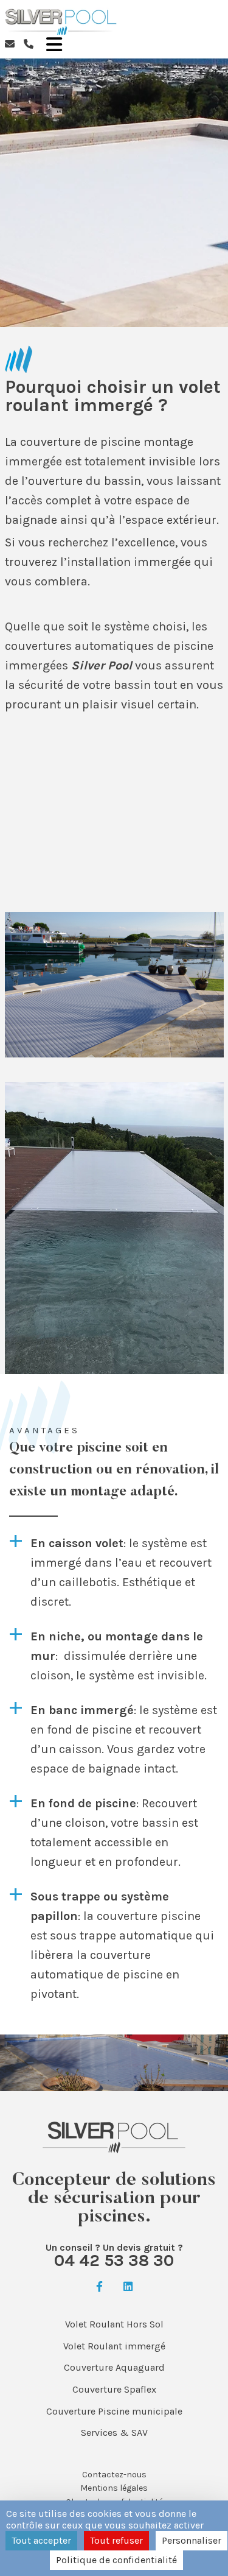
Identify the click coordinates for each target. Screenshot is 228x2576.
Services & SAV (114, 2433)
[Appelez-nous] (29, 44)
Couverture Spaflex (114, 2389)
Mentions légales (114, 2488)
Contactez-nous (114, 2475)
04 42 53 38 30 (114, 2260)
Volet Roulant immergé (114, 2346)
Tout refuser (116, 2540)
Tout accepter (41, 2540)
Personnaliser (192, 2540)
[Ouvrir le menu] (54, 44)
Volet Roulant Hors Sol (114, 2324)
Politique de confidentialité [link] (116, 2560)
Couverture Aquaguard (114, 2367)
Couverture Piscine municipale (114, 2411)
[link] (99, 2287)
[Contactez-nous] (10, 44)
